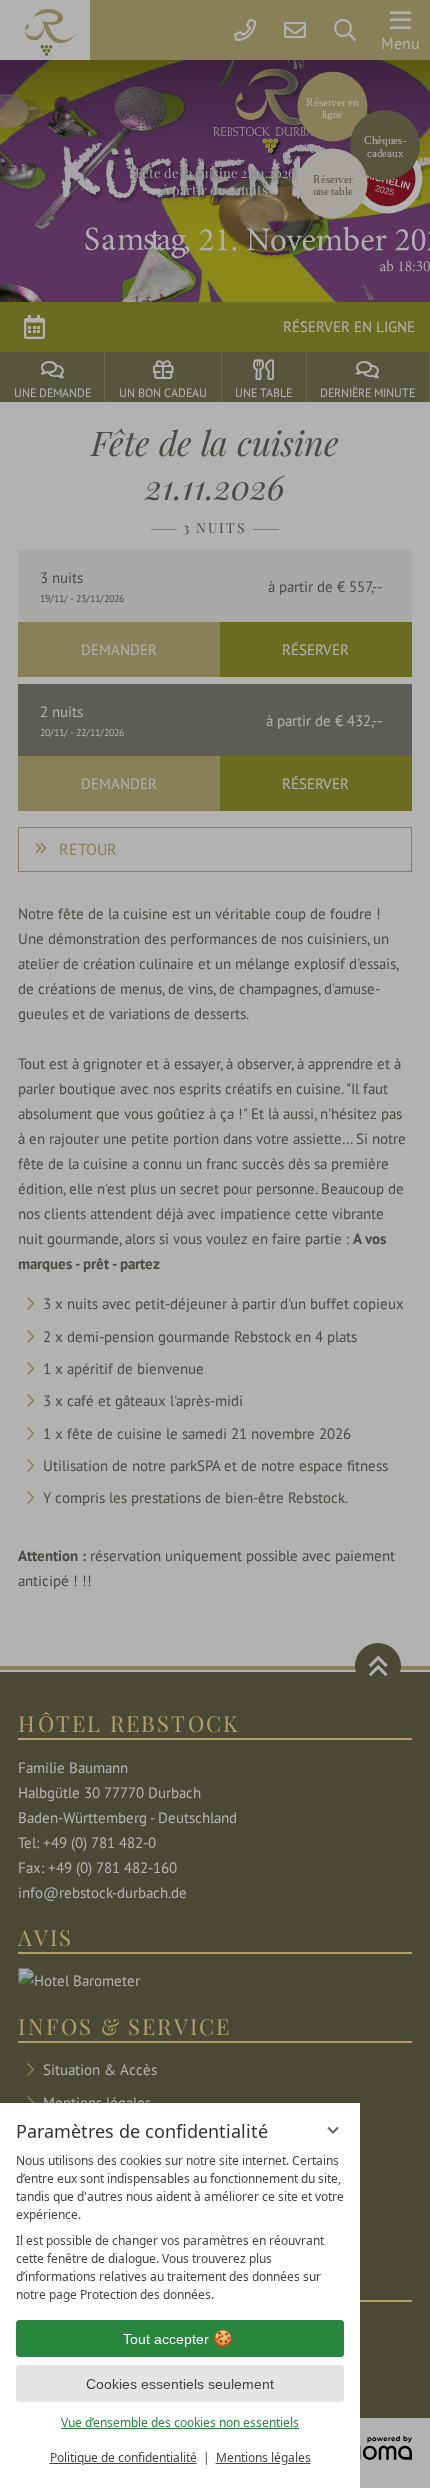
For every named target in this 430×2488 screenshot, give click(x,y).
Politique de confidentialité (123, 2457)
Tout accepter (166, 2339)
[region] (180, 2228)
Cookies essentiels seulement (180, 2384)
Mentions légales (263, 2457)
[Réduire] (333, 2130)
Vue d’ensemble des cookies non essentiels (180, 2422)
